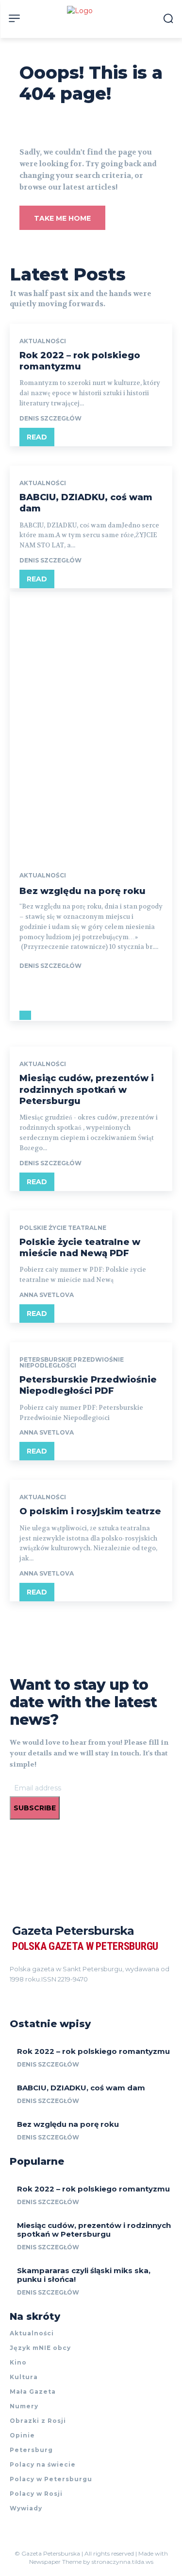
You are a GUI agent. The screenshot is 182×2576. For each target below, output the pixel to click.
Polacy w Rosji (36, 2494)
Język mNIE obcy (40, 2348)
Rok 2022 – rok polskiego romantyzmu (80, 361)
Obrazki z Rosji (38, 2421)
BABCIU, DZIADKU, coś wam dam (81, 2088)
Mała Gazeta (33, 2392)
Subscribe (35, 1808)
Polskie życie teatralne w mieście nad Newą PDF (80, 1248)
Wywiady (26, 2508)
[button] (168, 18)
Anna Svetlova (47, 1295)
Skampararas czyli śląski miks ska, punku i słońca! (84, 2275)
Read (37, 437)
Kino (18, 2362)
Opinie (22, 2435)
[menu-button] (14, 18)
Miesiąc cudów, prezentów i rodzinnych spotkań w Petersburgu (87, 1090)
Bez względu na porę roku (83, 891)
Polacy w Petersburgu (51, 2479)
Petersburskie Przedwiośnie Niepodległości (72, 1363)
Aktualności (43, 341)
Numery (24, 2406)
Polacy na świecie (43, 2464)
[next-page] (28, 1015)
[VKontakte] (49, 1993)
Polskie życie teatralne (63, 1228)
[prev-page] (22, 1015)
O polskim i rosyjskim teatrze (90, 1511)
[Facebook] (14, 1993)
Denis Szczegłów (50, 418)
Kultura (24, 2377)
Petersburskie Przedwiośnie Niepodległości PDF (88, 1385)
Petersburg (31, 2450)
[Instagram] (31, 1993)
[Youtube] (66, 1993)
